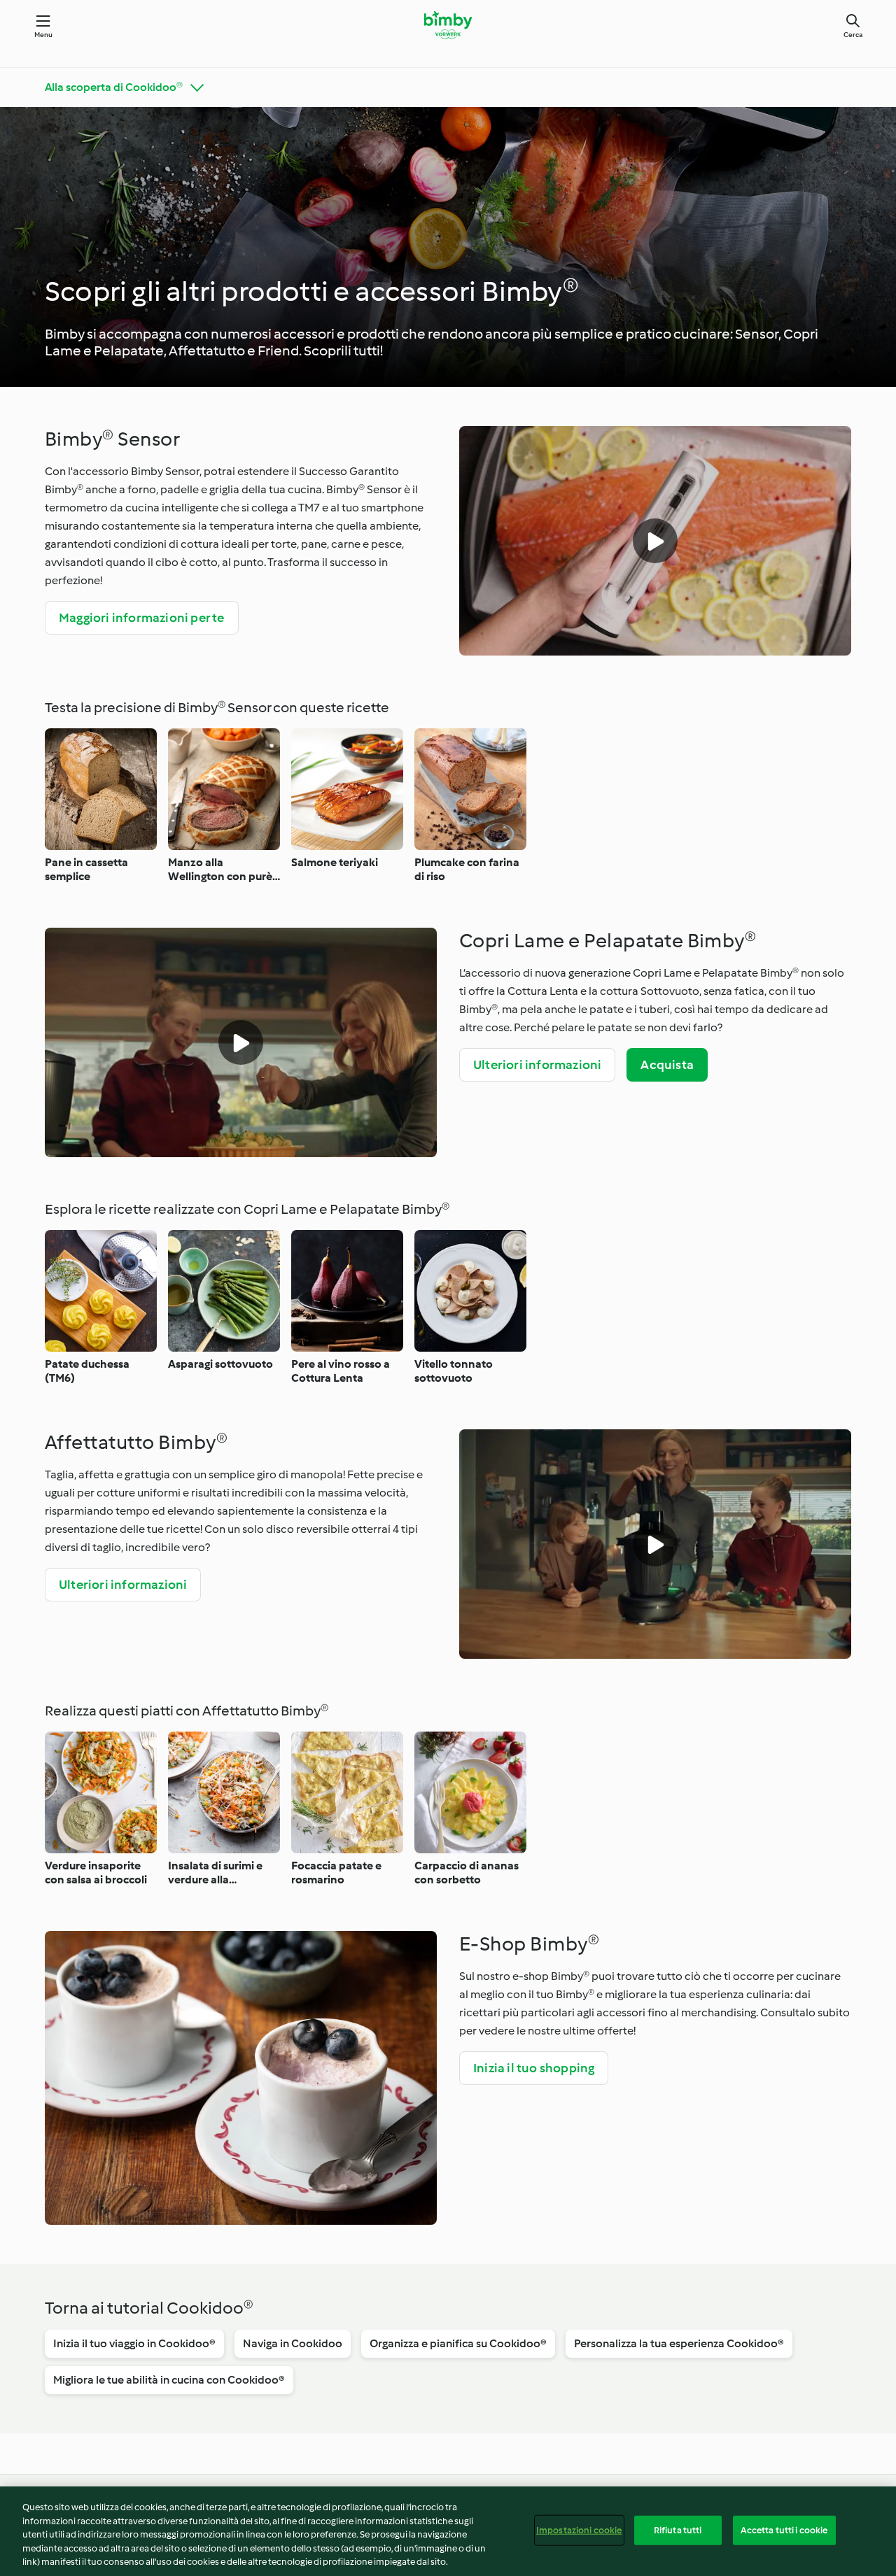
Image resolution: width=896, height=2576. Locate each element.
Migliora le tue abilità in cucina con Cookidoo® (169, 2380)
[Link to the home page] (448, 25)
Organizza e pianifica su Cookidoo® (458, 2343)
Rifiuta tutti (678, 2530)
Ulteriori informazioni (537, 1065)
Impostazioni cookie (579, 2530)
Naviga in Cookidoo (293, 2343)
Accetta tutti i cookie (784, 2530)
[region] (448, 2531)
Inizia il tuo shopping (534, 2068)
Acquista (667, 1065)
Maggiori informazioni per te (142, 618)
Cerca (853, 35)
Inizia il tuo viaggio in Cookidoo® (134, 2343)
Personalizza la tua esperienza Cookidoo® (679, 2343)
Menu (44, 35)
